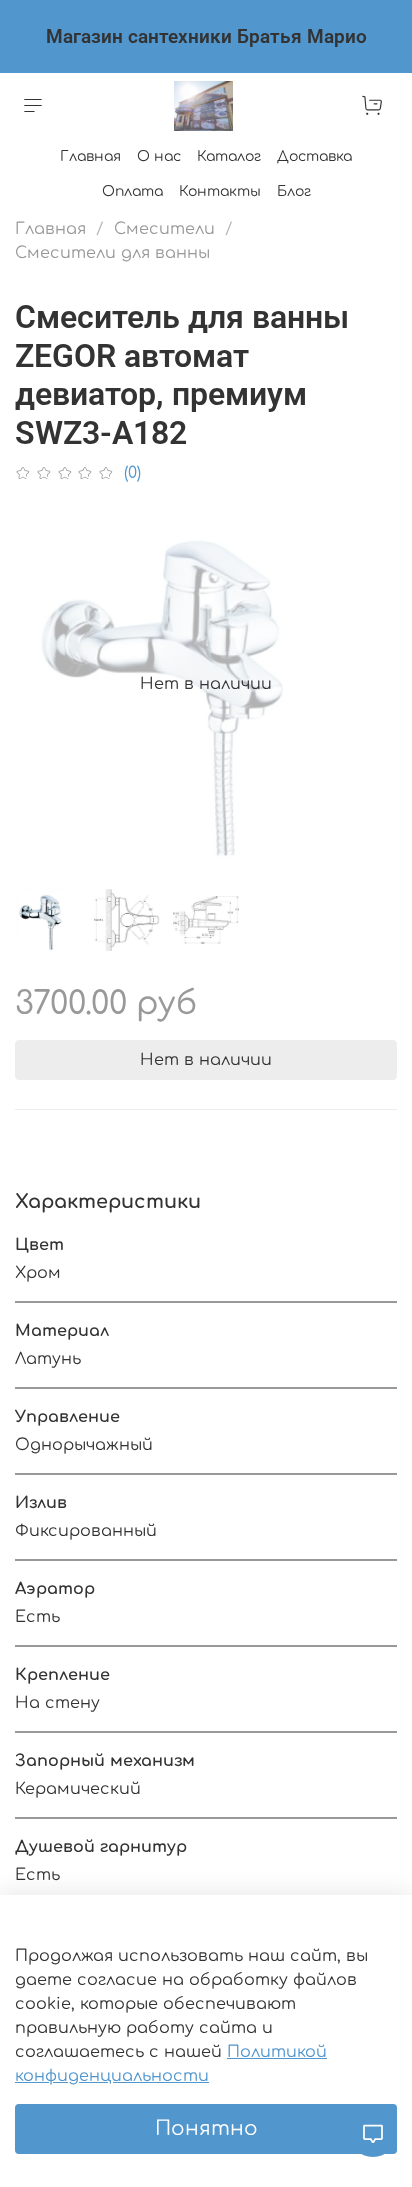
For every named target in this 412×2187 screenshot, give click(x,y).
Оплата (132, 191)
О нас (159, 156)
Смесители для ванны (112, 253)
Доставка (314, 156)
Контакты (220, 191)
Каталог (229, 156)
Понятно (206, 2128)
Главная (90, 156)
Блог (294, 191)
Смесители (164, 229)
